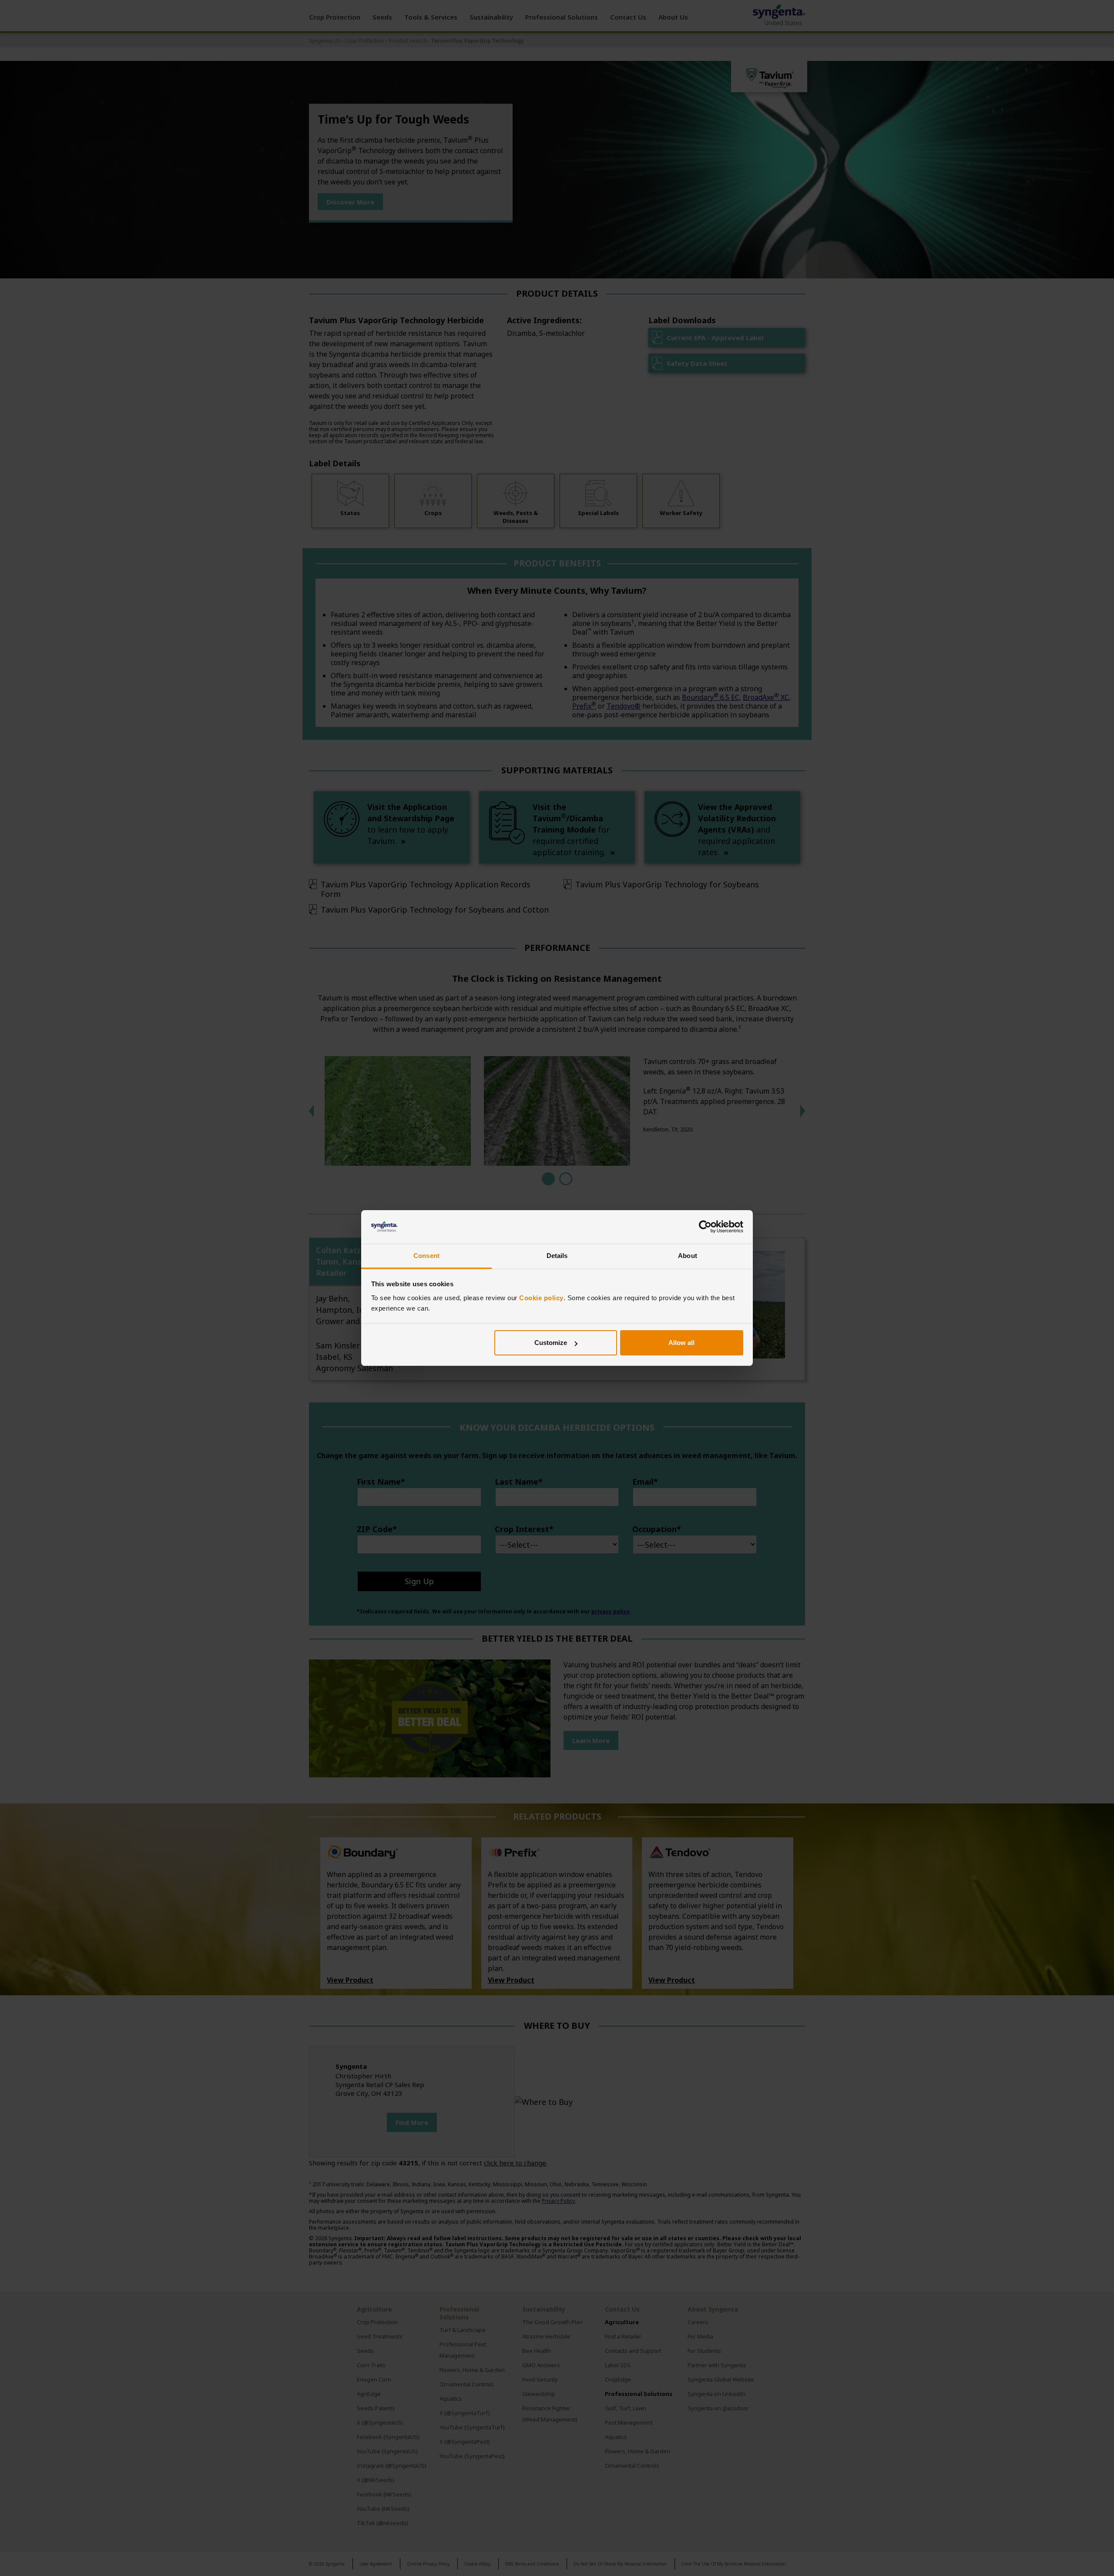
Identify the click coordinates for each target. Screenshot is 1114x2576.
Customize (551, 1343)
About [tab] (688, 1256)
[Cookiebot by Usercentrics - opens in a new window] (705, 1227)
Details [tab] (557, 1256)
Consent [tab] (426, 1256)
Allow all (681, 1343)
